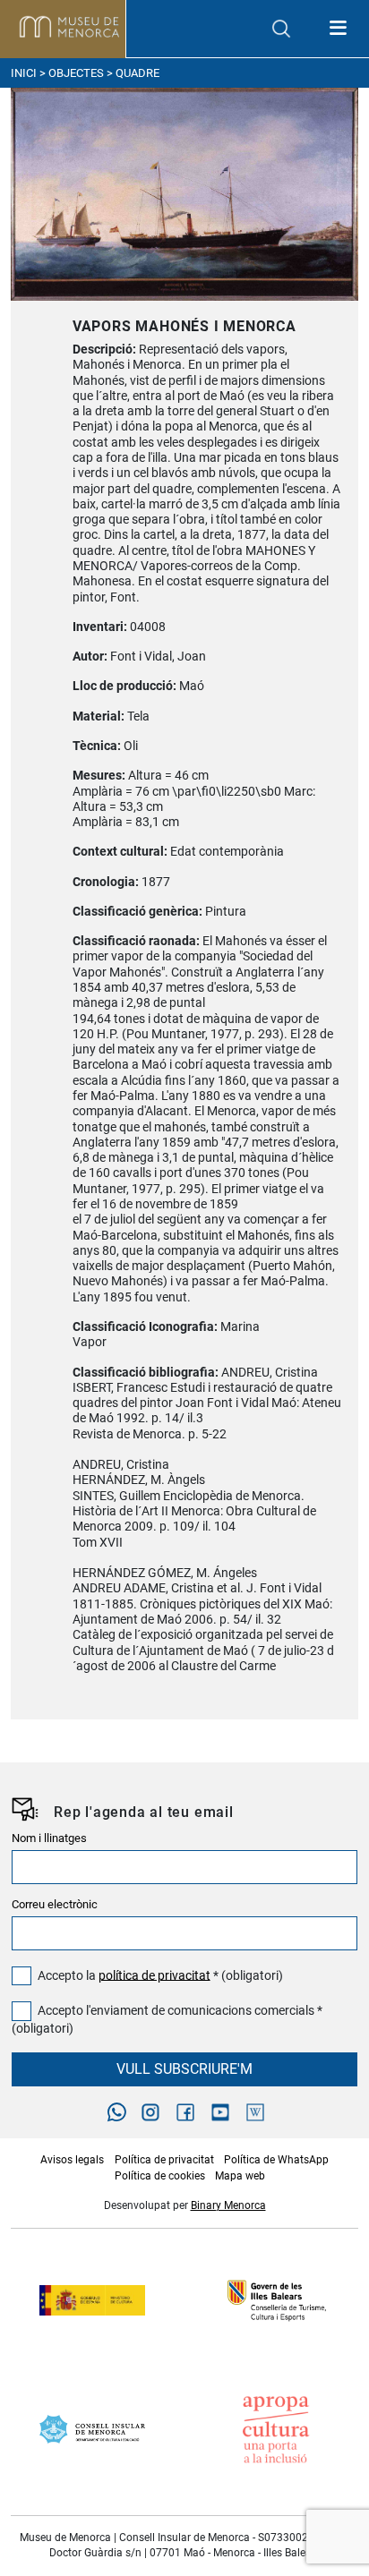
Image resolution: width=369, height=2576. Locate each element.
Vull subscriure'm (184, 2069)
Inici (24, 73)
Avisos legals (72, 2160)
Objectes (76, 73)
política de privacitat (154, 1975)
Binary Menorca (228, 2205)
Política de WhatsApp (276, 2160)
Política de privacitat (164, 2160)
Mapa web (240, 2176)
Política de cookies (160, 2176)
